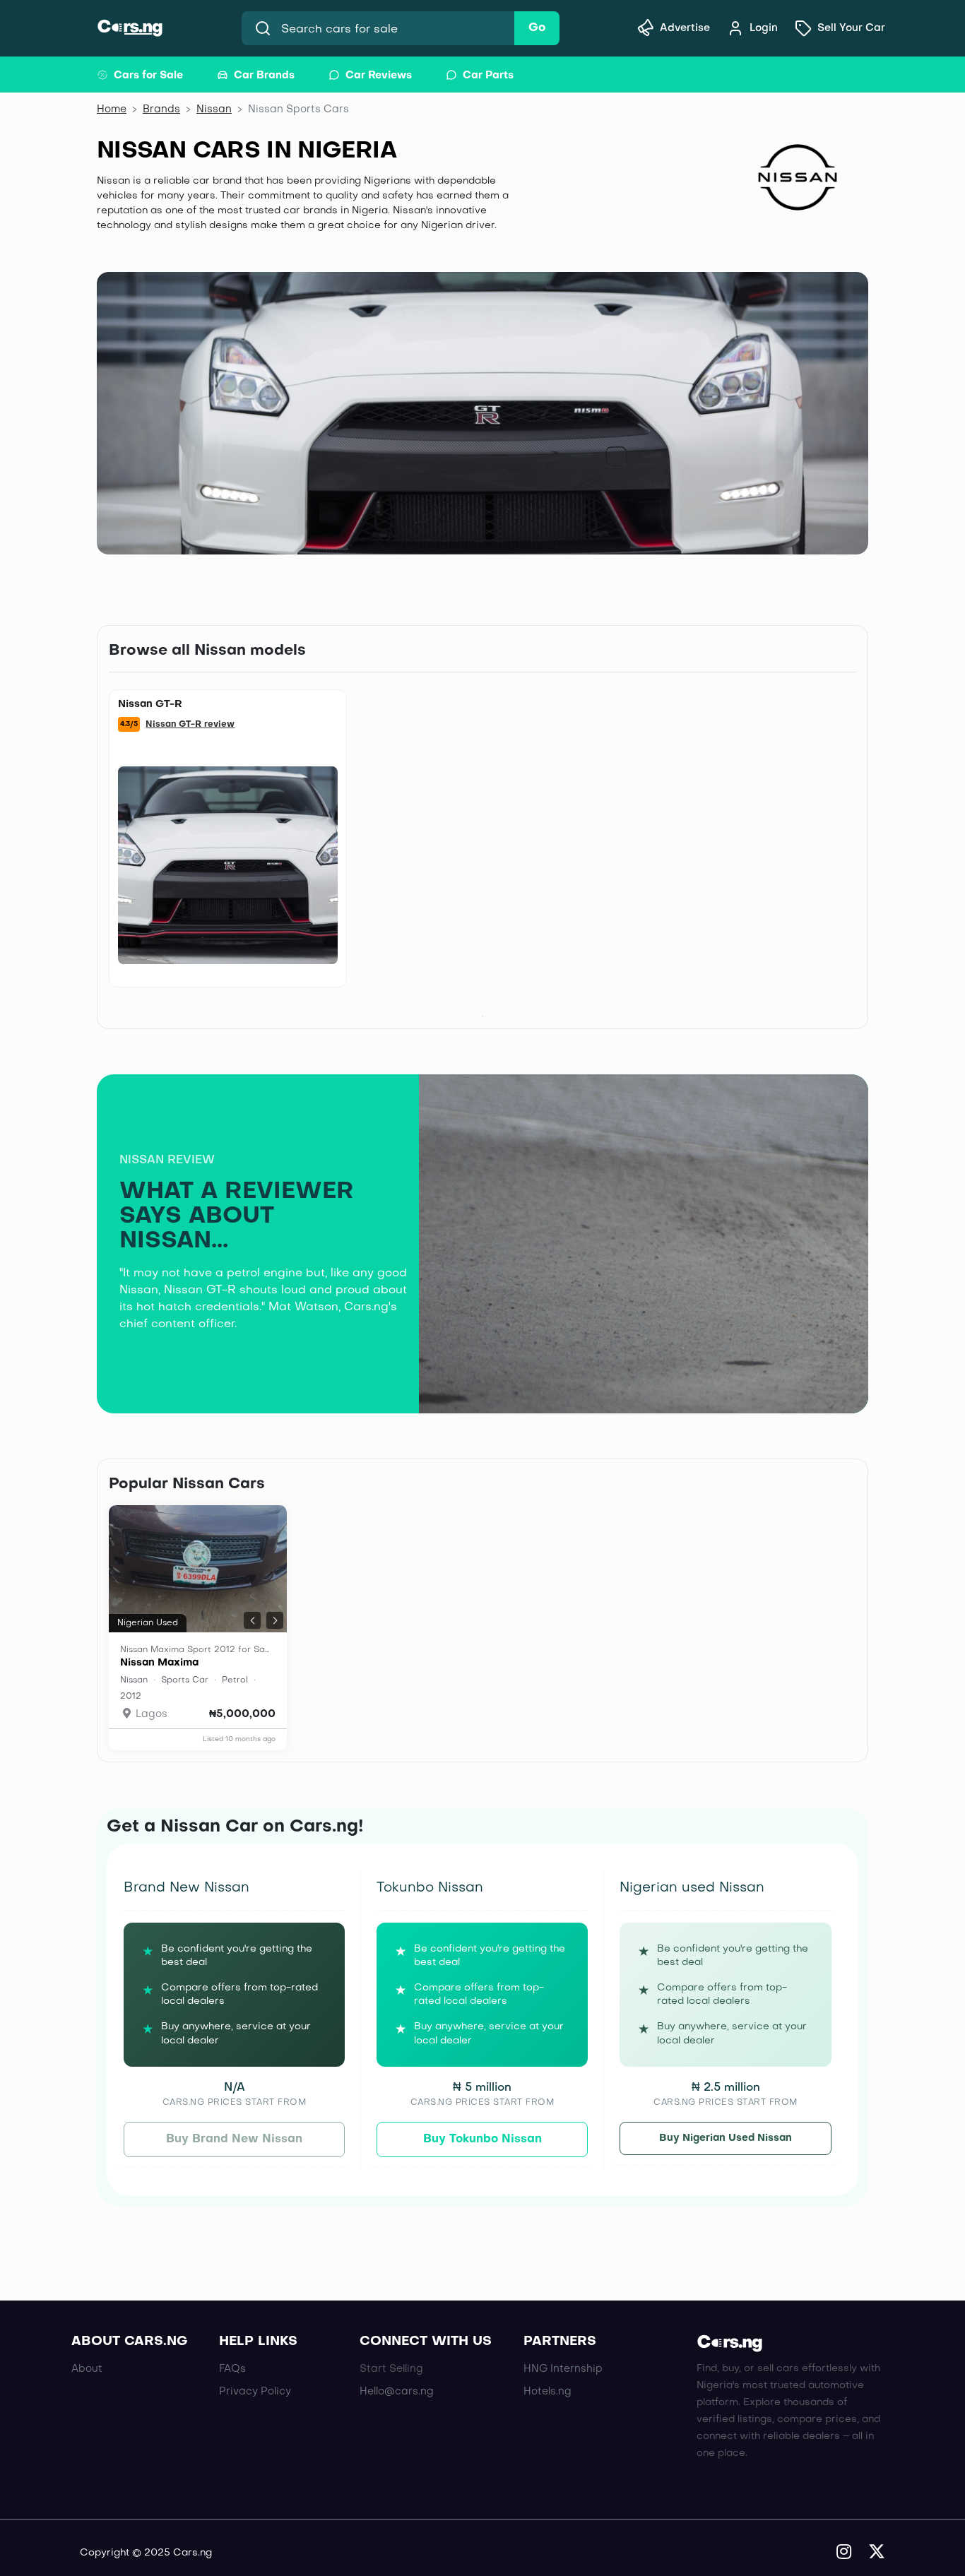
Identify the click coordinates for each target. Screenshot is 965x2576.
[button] (252, 1620)
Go (537, 28)
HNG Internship (563, 2369)
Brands (161, 109)
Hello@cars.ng (397, 2392)
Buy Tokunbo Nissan (482, 2139)
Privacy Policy (255, 2392)
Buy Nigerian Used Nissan (726, 2138)
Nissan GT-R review (190, 725)
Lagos (150, 1714)
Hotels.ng (547, 2392)
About (87, 2369)
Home (112, 109)
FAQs (232, 2369)
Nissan (214, 109)
